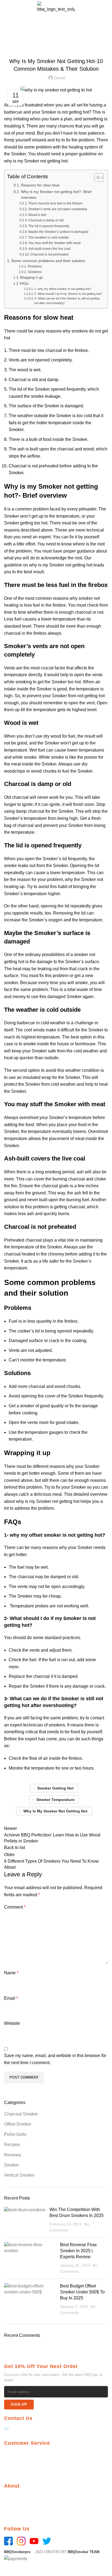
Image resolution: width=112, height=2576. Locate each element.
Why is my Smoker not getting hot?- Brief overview (56, 195)
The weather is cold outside (49, 238)
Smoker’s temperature (25, 894)
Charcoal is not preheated (49, 254)
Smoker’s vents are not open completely (58, 209)
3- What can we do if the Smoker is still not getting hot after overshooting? (67, 301)
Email (11, 1998)
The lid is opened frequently (49, 226)
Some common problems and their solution (49, 261)
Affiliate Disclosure (22, 2462)
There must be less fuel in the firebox (55, 203)
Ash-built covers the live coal (50, 249)
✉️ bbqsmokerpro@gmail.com (32, 2429)
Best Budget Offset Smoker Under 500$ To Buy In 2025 (82, 2292)
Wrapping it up (31, 278)
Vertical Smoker (19, 2175)
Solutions (35, 272)
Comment (15, 1907)
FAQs (24, 284)
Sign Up (19, 2404)
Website (12, 2023)
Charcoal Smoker (21, 2114)
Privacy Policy (17, 2454)
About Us (13, 2497)
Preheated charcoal (23, 1240)
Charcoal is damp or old (46, 220)
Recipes (12, 2145)
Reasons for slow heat (40, 185)
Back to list (15, 1848)
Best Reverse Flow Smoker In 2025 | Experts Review (78, 2251)
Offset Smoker (31, 41)
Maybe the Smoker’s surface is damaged (58, 232)
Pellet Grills (15, 2134)
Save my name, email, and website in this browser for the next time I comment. (55, 2059)
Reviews (13, 2155)
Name (11, 1973)
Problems (35, 266)
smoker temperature (55, 1800)
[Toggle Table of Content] (96, 177)
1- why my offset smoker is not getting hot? (63, 289)
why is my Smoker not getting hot (36, 161)
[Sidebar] (7, 2569)
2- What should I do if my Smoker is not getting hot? (68, 294)
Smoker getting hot (55, 1788)
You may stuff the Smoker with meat (54, 243)
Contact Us (14, 2506)
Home (9, 41)
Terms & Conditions (22, 2471)
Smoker (12, 2165)
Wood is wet (37, 215)
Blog (8, 2514)
